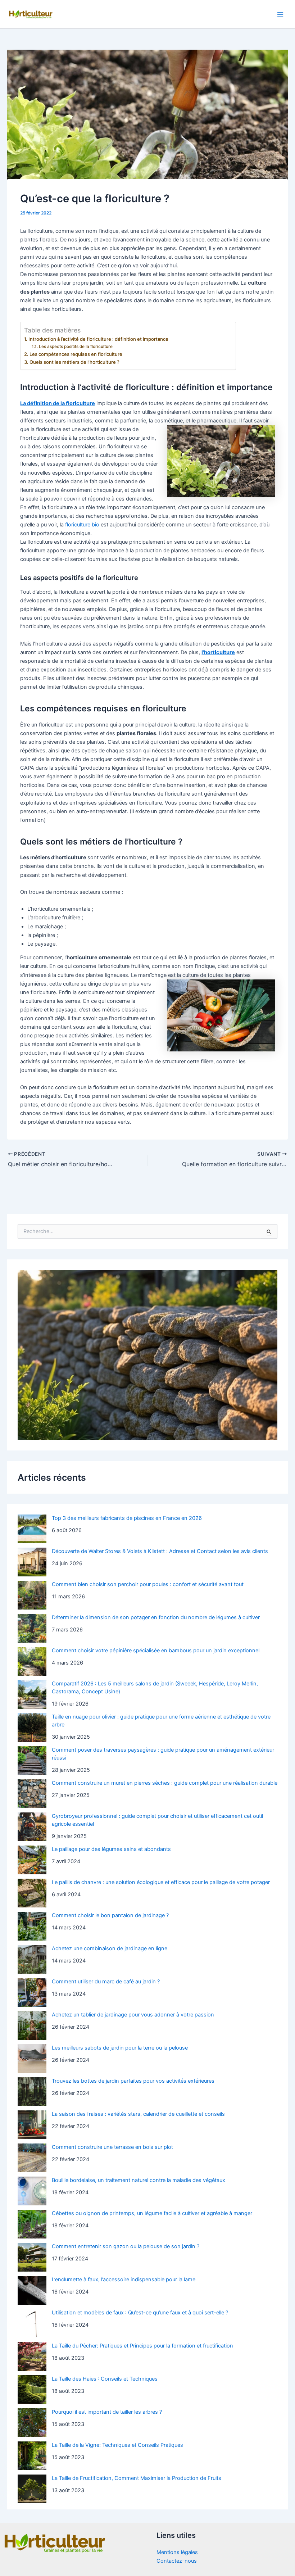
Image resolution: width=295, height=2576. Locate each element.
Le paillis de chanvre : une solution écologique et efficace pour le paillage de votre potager (161, 1882)
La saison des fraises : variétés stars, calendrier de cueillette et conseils (138, 2114)
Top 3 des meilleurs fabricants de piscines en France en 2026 (127, 1518)
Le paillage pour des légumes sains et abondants (111, 1849)
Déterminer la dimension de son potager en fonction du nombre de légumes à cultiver (156, 1617)
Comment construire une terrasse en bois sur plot (112, 2147)
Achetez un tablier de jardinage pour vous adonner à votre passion (133, 2015)
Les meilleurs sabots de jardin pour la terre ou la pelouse (120, 2048)
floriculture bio (82, 525)
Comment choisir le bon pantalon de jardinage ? (110, 1915)
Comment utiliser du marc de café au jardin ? (106, 1982)
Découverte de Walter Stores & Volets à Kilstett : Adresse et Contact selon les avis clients (160, 1551)
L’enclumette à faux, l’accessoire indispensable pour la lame (124, 2280)
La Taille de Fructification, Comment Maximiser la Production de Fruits (137, 2478)
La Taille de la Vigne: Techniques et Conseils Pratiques (117, 2445)
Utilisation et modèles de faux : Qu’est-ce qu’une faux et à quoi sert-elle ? (140, 2313)
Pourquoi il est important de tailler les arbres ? (107, 2412)
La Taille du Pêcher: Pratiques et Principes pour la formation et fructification (142, 2346)
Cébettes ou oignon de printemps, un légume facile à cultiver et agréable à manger (152, 2213)
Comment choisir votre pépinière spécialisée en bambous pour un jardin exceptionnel (156, 1651)
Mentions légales (177, 2552)
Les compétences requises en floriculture (76, 354)
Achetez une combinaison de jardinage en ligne (110, 1948)
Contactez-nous (177, 2561)
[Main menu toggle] (280, 14)
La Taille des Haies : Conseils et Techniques (105, 2379)
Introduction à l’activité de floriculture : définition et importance (98, 339)
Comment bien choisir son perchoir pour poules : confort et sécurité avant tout (148, 1584)
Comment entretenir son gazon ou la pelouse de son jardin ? (126, 2246)
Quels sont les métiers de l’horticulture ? (74, 362)
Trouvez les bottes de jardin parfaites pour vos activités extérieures (133, 2081)
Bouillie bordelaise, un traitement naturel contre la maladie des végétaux (139, 2180)
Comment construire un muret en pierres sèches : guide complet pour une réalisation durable (165, 1783)
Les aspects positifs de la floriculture (76, 347)
